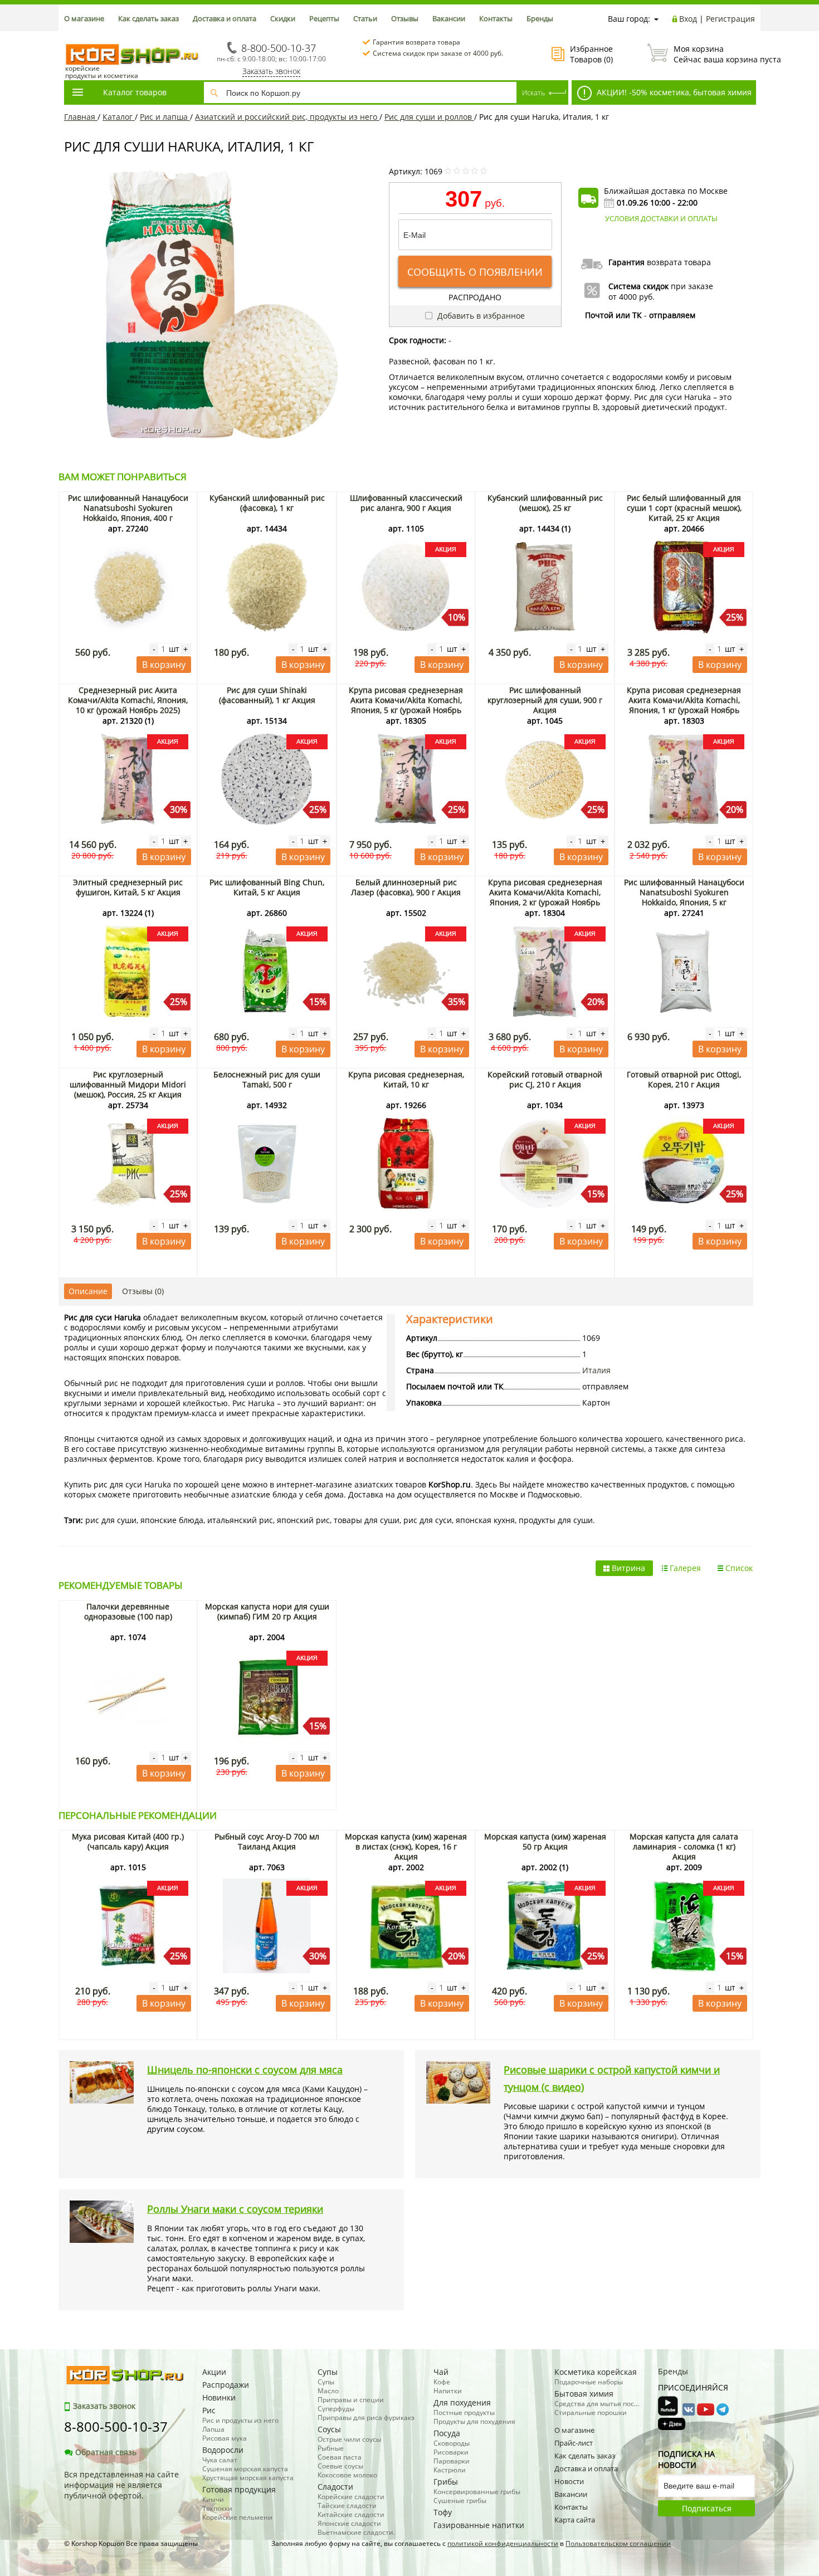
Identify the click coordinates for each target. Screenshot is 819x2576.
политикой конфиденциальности (503, 2543)
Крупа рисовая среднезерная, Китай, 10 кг (406, 1079)
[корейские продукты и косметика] (70, 36)
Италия (596, 1370)
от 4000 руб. (632, 297)
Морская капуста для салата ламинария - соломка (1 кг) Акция (684, 1846)
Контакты (496, 18)
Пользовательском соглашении (618, 2543)
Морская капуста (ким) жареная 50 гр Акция (545, 1841)
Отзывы (405, 18)
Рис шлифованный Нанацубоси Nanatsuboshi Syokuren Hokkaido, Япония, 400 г (128, 508)
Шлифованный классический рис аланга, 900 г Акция (406, 503)
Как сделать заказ (148, 18)
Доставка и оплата (225, 18)
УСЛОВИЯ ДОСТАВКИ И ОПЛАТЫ (661, 218)
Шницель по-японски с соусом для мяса (245, 2070)
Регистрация (730, 19)
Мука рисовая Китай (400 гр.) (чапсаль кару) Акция (128, 1841)
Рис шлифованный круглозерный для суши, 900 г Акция (545, 700)
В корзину (164, 665)
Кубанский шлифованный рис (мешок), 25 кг (545, 503)
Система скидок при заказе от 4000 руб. (438, 53)
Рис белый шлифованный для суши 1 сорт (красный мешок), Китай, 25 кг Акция (684, 508)
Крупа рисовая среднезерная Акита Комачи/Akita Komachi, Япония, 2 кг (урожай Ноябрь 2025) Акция (545, 897)
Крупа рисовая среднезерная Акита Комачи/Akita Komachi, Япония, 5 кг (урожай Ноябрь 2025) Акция (406, 705)
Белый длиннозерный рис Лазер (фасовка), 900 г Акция (406, 887)
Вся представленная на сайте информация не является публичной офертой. (121, 2485)
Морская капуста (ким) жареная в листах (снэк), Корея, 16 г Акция (406, 1846)
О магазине (84, 18)
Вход (688, 19)
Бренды (540, 18)
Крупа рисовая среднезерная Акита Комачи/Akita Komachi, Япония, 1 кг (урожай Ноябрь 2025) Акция (684, 705)
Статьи (365, 18)
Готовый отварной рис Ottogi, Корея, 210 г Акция (684, 1079)
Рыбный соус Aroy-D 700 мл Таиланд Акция (267, 1841)
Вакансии (449, 18)
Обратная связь (106, 2452)
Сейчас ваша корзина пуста (714, 54)
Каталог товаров (135, 92)
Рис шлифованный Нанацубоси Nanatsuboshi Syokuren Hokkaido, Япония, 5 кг (684, 892)
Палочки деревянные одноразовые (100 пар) (128, 1611)
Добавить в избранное (480, 316)
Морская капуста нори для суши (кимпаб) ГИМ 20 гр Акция (267, 1611)
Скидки (283, 18)
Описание (88, 1291)
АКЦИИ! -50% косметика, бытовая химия (673, 92)
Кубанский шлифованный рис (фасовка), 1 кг (267, 503)
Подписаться (707, 2508)
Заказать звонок (271, 71)
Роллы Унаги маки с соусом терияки (235, 2209)
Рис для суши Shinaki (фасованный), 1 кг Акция (267, 695)
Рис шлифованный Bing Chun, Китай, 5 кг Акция (267, 887)
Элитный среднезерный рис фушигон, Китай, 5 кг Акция (128, 887)
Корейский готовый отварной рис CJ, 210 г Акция (545, 1079)
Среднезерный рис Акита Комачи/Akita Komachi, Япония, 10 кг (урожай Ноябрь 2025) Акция (128, 705)
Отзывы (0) (143, 1291)
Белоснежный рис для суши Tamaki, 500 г (267, 1079)
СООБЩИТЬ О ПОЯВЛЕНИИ (475, 272)
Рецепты (324, 18)
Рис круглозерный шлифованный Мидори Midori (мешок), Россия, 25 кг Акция (128, 1084)
